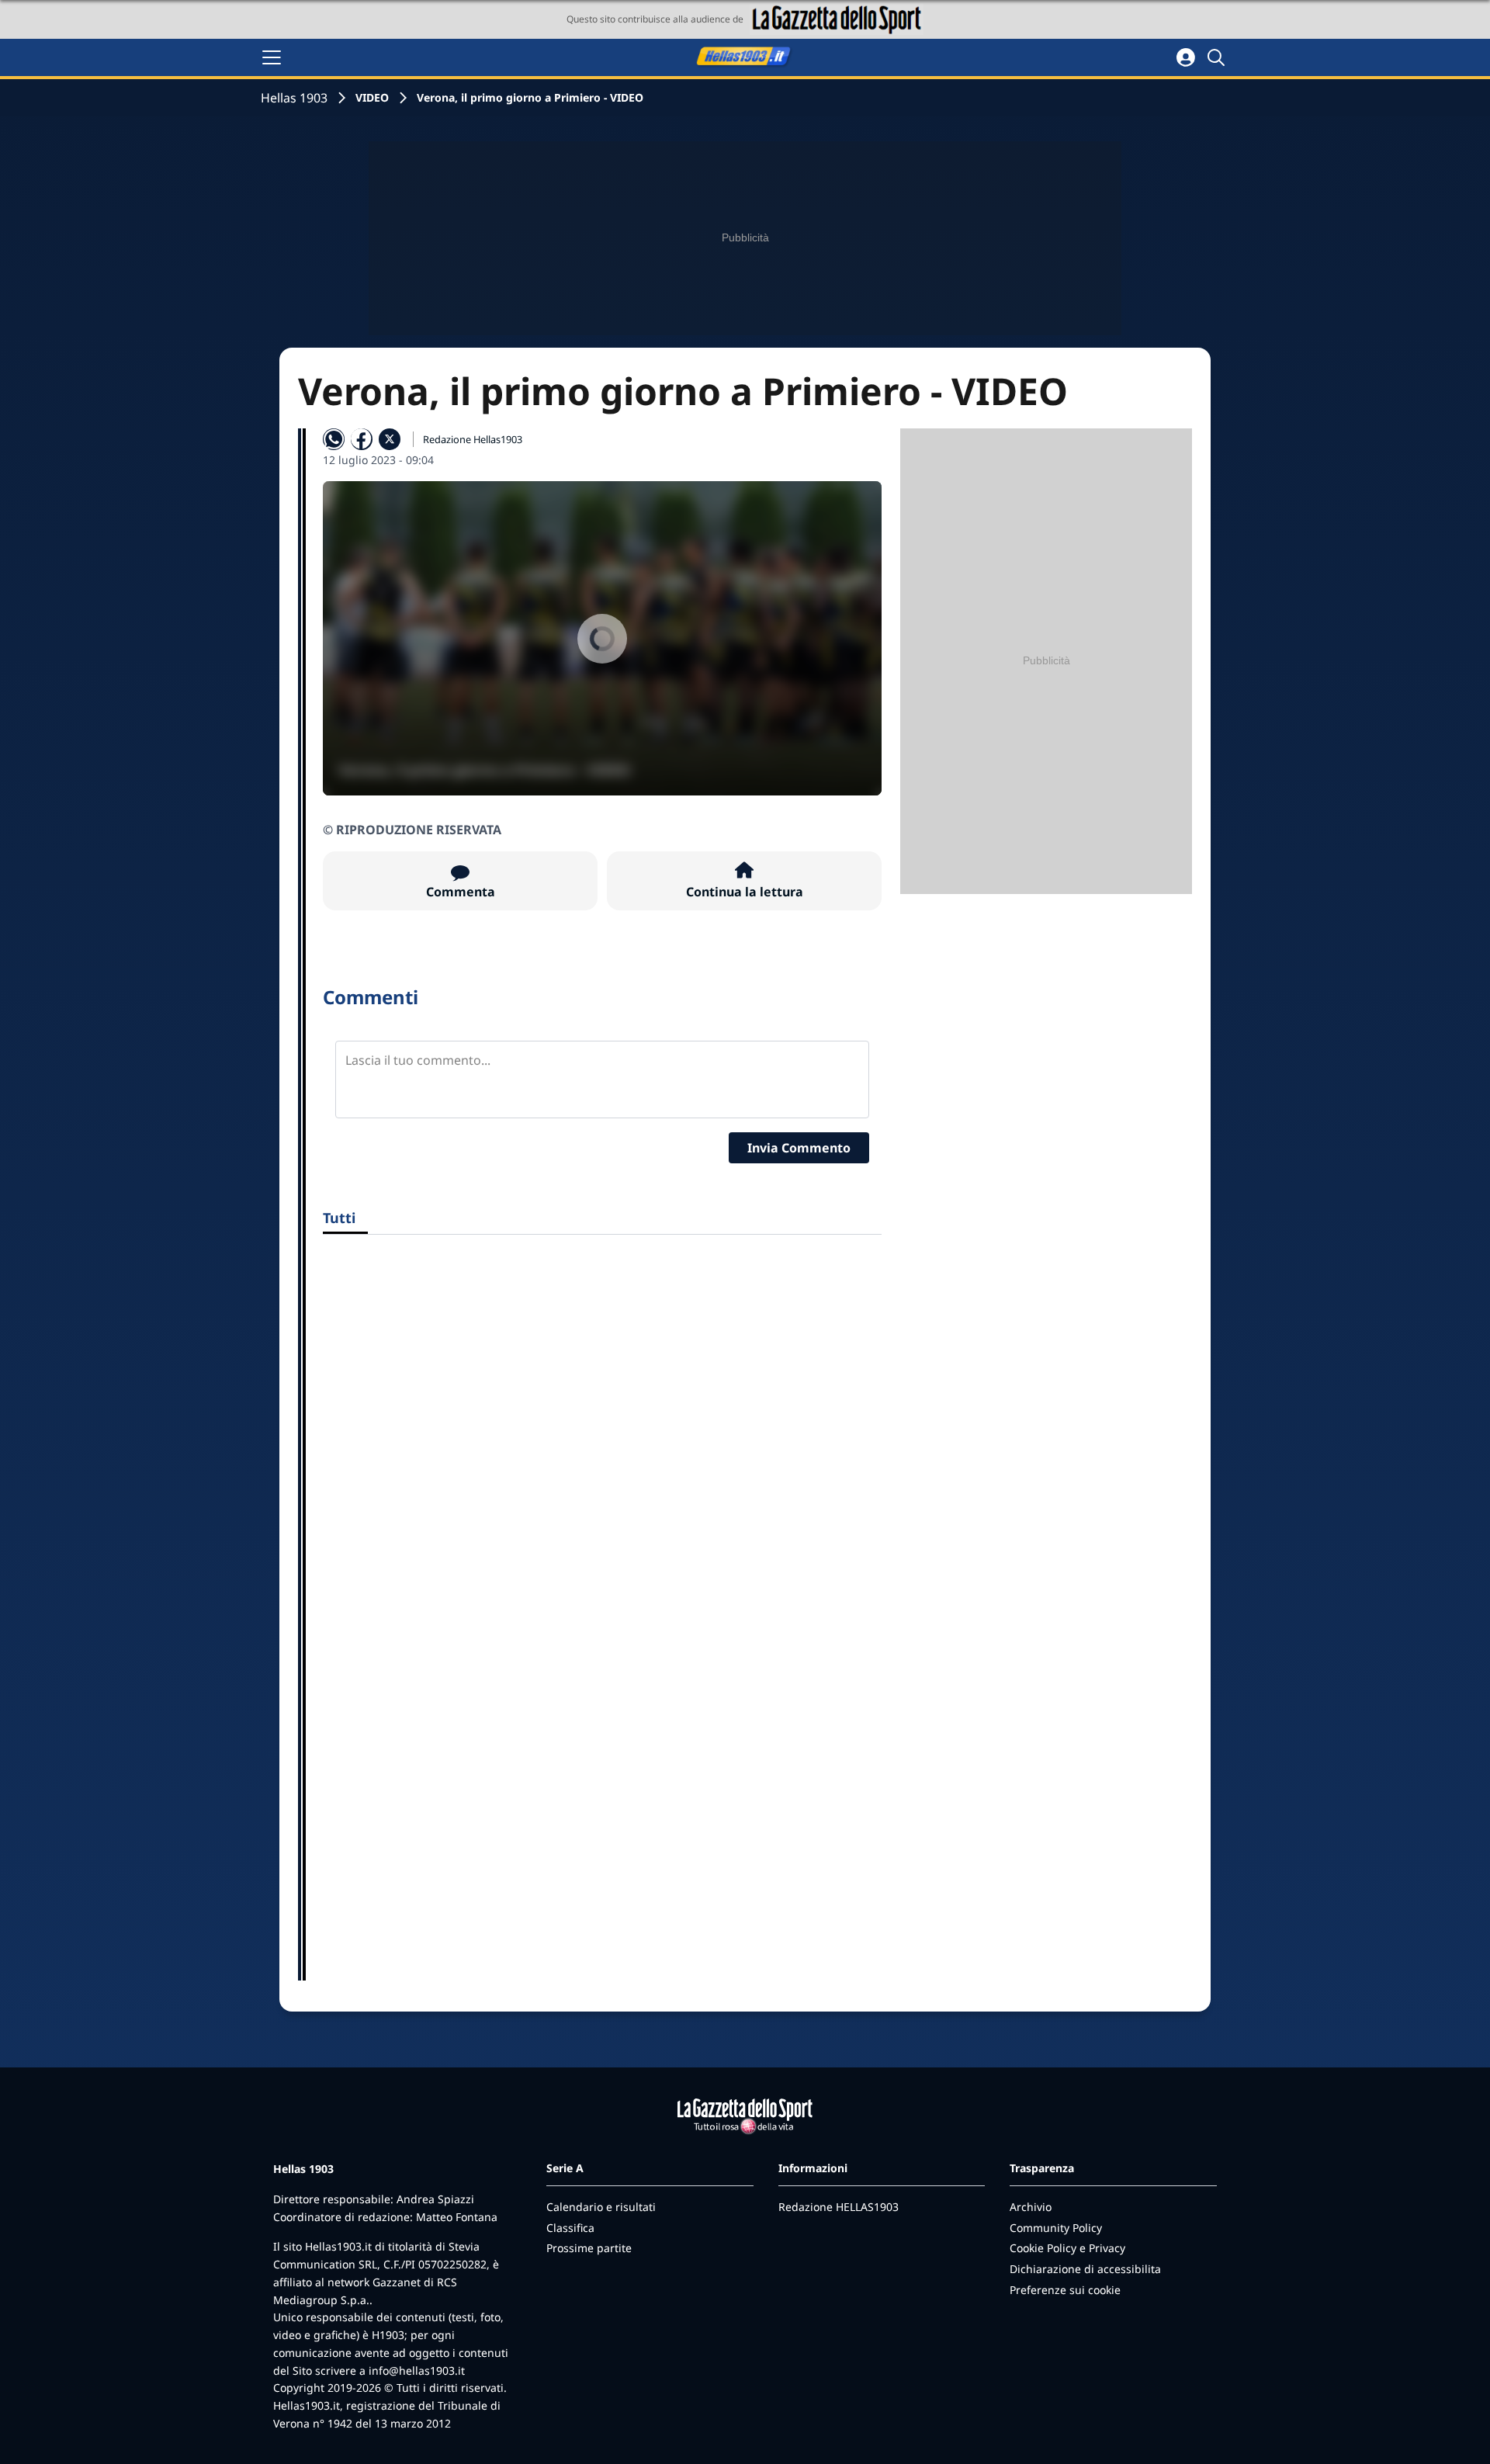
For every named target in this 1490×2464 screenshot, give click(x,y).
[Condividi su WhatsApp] (334, 439)
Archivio (1031, 2207)
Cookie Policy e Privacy (1067, 2248)
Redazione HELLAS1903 (839, 2207)
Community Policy (1056, 2228)
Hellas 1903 (294, 98)
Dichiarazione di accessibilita (1085, 2269)
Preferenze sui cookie (1065, 2290)
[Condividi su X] (390, 439)
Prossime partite (589, 2248)
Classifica (570, 2228)
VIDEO (372, 97)
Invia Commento (799, 1148)
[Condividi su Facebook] (362, 439)
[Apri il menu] (272, 57)
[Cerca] (1218, 57)
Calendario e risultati (601, 2207)
